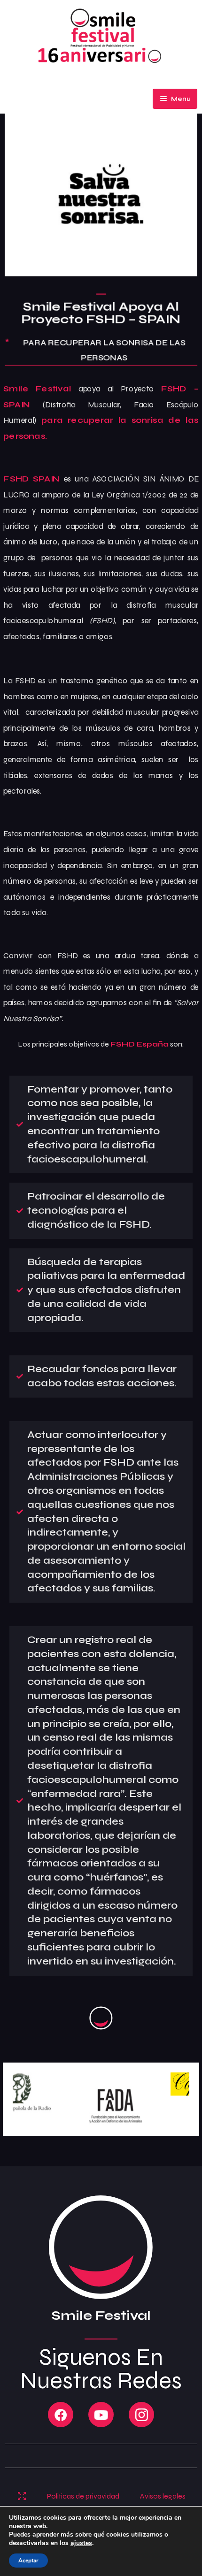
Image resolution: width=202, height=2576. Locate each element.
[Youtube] (101, 2415)
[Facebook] (61, 2415)
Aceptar (28, 2561)
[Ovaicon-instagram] (141, 2415)
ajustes (81, 2543)
